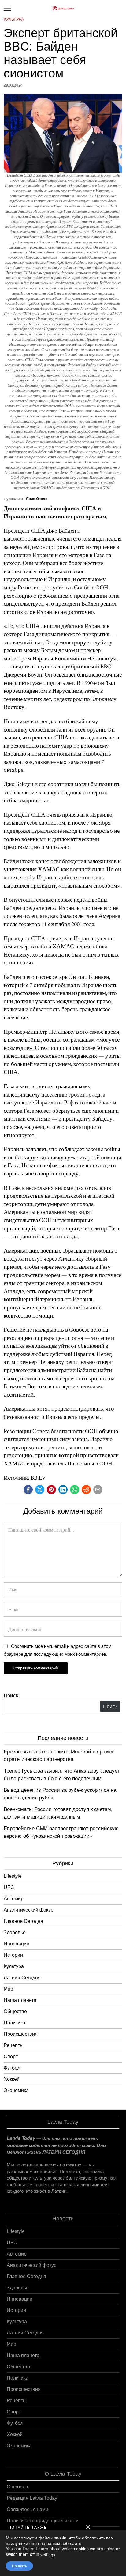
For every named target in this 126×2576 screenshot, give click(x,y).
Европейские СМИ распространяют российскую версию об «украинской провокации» (61, 1832)
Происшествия (21, 2034)
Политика (15, 2023)
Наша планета (20, 2000)
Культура (14, 19)
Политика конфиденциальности (43, 2521)
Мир (8, 1989)
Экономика (16, 2090)
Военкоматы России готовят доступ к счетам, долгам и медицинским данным (58, 1813)
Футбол (12, 2068)
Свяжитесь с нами (28, 2509)
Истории (13, 1955)
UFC (9, 1887)
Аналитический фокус (28, 1910)
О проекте (18, 2487)
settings (48, 2555)
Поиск (11, 1695)
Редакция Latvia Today (32, 2498)
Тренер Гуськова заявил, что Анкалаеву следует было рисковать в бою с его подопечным (62, 1774)
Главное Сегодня (23, 1921)
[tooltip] (28, 1490)
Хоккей (12, 2079)
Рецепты (14, 2045)
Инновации (17, 1944)
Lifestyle (13, 1876)
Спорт (11, 2057)
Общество (15, 2011)
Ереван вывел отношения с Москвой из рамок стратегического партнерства (59, 1755)
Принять (19, 2566)
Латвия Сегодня (22, 1978)
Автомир (14, 1899)
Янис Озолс (37, 499)
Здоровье (15, 1932)
